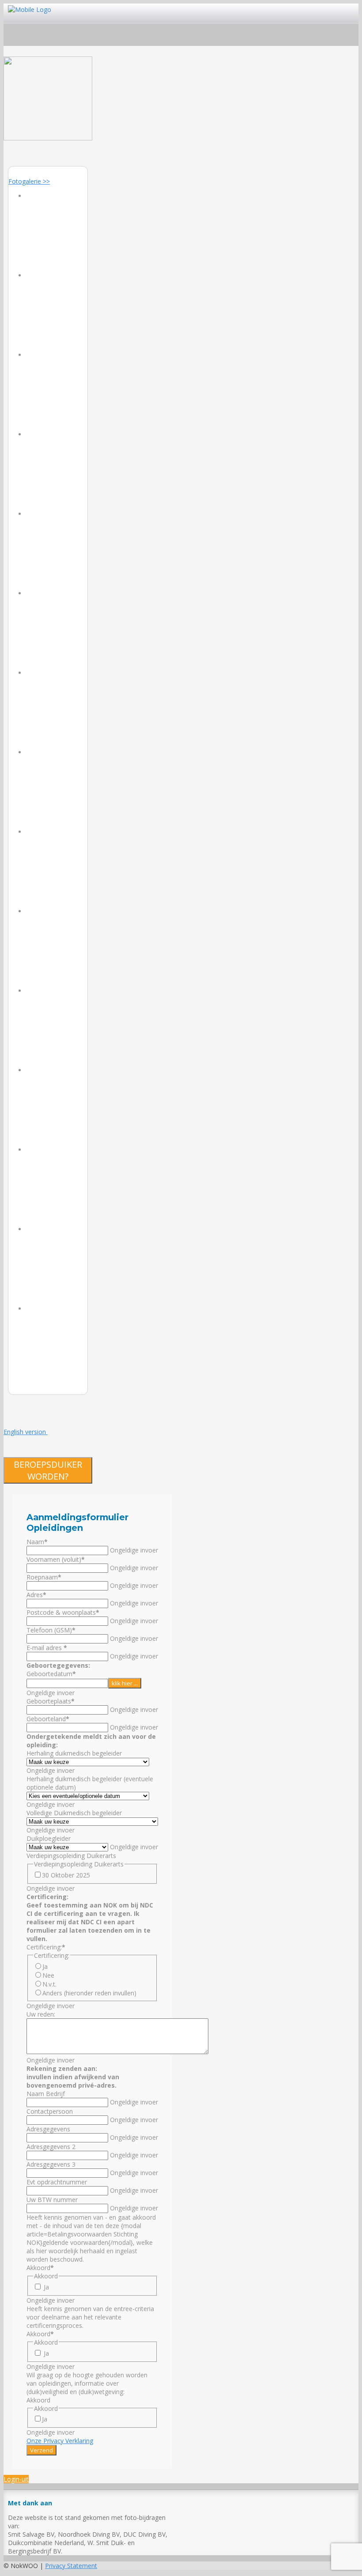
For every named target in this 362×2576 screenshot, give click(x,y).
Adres (36, 1595)
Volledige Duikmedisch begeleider (74, 1813)
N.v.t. (49, 1984)
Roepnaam (44, 1577)
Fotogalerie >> (29, 181)
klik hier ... (125, 1683)
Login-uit (16, 2479)
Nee (48, 1975)
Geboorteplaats (51, 1701)
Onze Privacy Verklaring (60, 2441)
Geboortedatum (51, 1674)
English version (26, 1432)
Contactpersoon (50, 2111)
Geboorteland (48, 1719)
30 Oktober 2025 (66, 1875)
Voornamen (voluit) (56, 1559)
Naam (37, 1542)
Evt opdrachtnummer (57, 2182)
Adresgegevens (48, 2129)
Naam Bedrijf (46, 2094)
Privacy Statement (71, 2566)
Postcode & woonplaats (63, 1612)
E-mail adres (47, 1648)
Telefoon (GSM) (51, 1630)
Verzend (41, 2450)
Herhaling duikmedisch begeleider (74, 1753)
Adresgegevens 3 (51, 2164)
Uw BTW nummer (52, 2200)
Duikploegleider (49, 1838)
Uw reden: (41, 2014)
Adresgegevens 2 (51, 2147)
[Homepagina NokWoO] (48, 138)
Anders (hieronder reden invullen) (89, 1993)
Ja (45, 1966)
